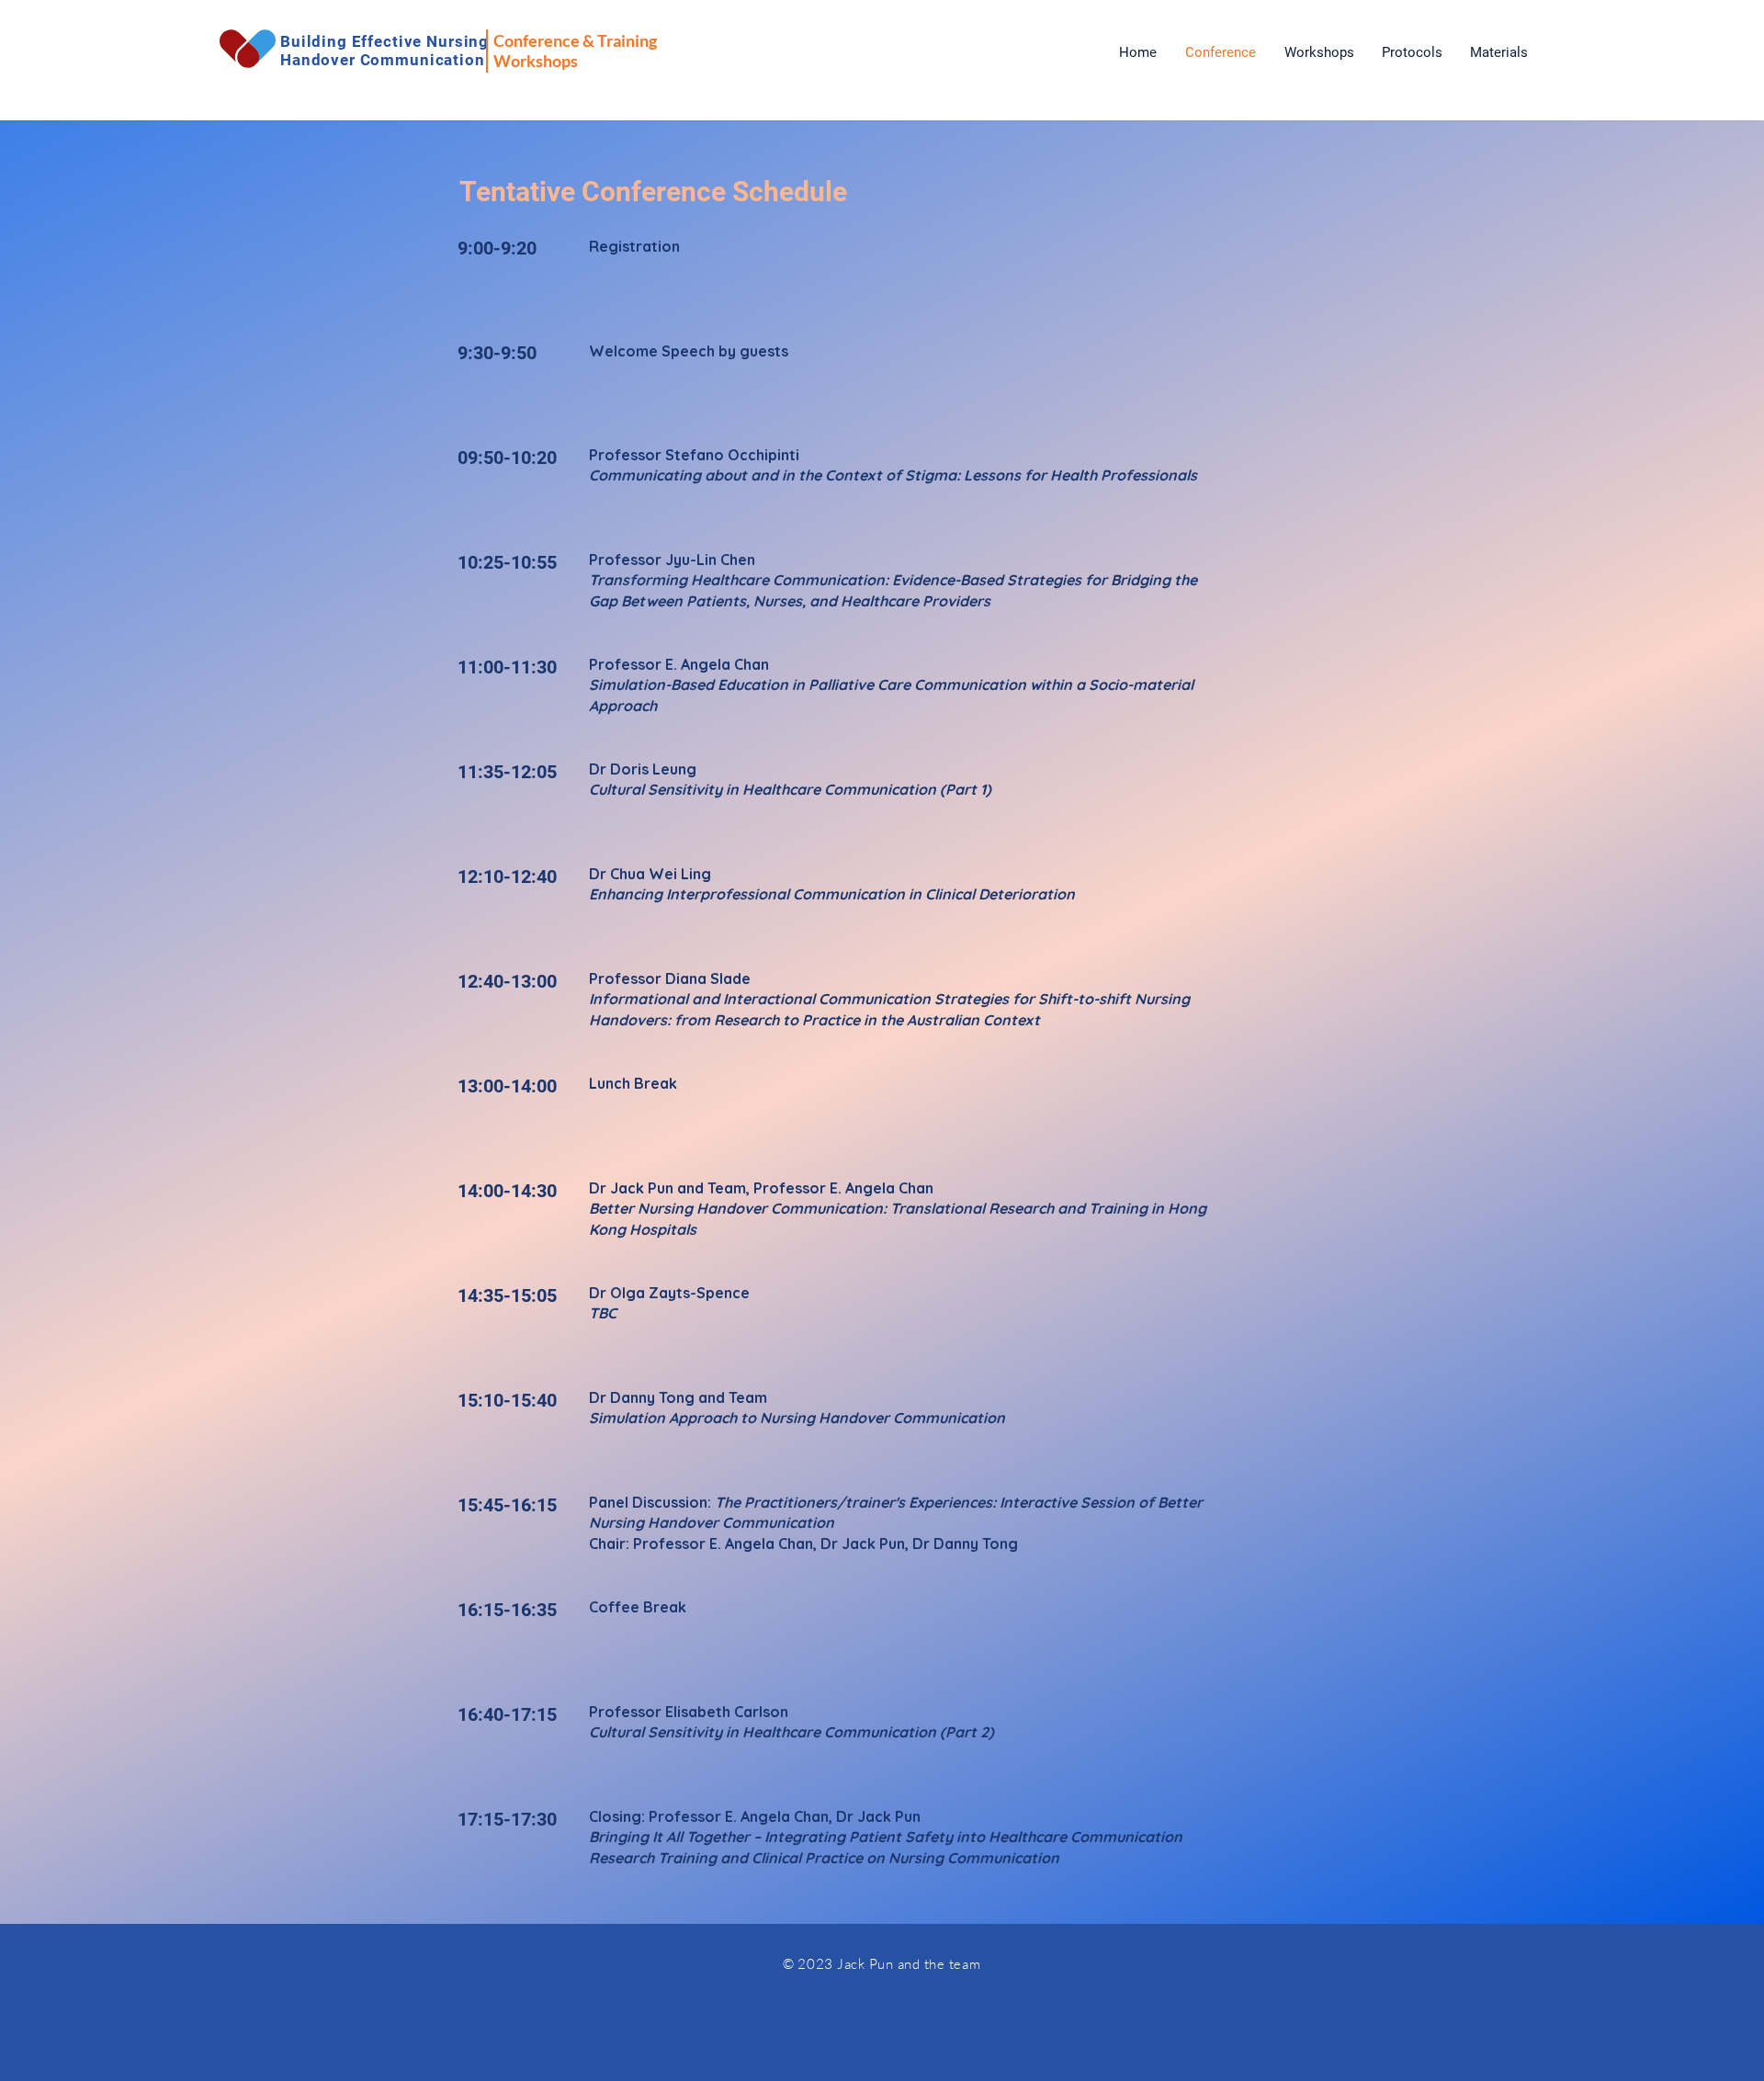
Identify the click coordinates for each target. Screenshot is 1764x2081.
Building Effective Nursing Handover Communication (384, 51)
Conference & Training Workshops (575, 51)
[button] (1319, 52)
